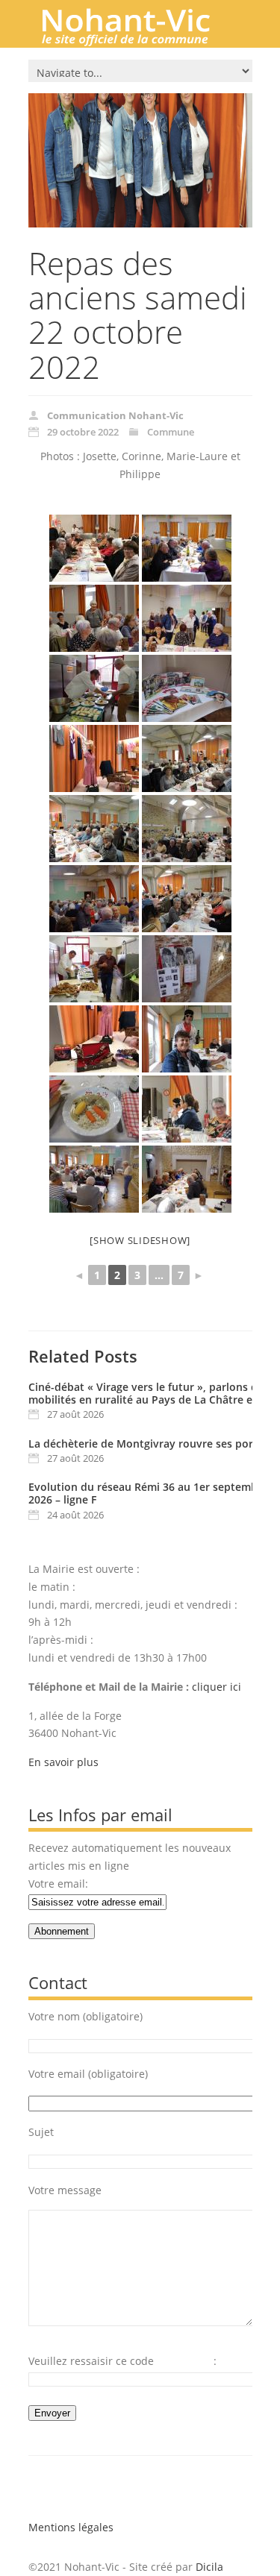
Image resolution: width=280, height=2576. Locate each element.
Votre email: (58, 1884)
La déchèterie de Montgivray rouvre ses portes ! (152, 1443)
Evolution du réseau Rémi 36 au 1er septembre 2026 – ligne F (148, 1493)
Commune (171, 432)
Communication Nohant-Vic (115, 415)
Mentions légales (71, 2527)
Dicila (209, 2567)
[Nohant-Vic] (140, 40)
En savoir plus (63, 1762)
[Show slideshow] (140, 1240)
